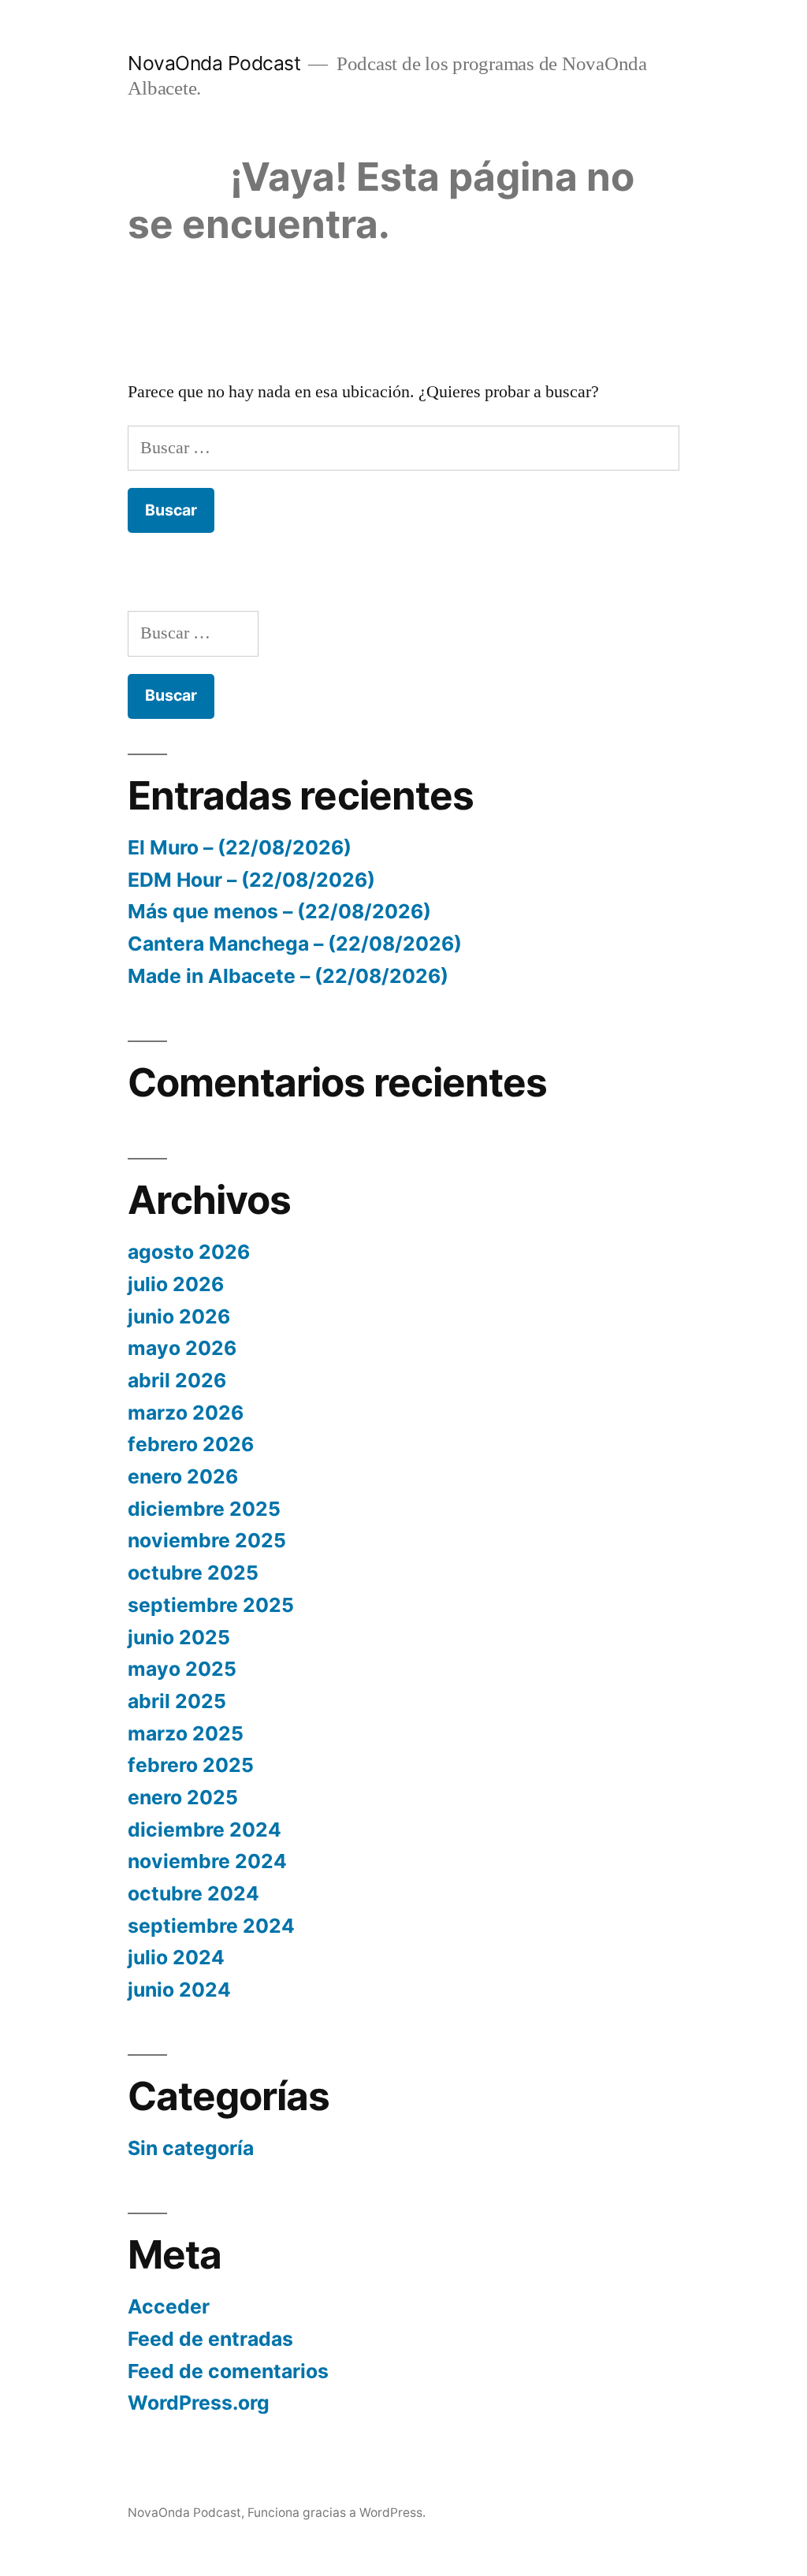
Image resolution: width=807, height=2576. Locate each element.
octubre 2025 (193, 1573)
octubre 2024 (193, 1893)
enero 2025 (183, 1797)
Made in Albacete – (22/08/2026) (288, 976)
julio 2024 (176, 1957)
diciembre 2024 (205, 1830)
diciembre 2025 (204, 1509)
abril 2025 (177, 1701)
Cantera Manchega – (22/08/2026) (295, 944)
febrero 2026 (191, 1444)
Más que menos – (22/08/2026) (279, 911)
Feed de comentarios (228, 2371)
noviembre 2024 (207, 1861)
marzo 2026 (186, 1413)
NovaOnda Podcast (214, 63)
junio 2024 (179, 1990)
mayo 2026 (182, 1348)
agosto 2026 (189, 1252)
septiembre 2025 (211, 1605)
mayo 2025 (182, 1669)
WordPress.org (199, 2403)
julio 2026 (176, 1284)
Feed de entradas (210, 2339)
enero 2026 (183, 1476)
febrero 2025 (191, 1765)
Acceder (169, 2306)
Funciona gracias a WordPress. (337, 2513)
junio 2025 (179, 1637)
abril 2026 (177, 1380)
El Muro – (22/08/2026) (240, 847)
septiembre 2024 (211, 1926)
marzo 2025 (186, 1733)
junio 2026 (179, 1316)
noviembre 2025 (207, 1540)
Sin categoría (191, 2148)
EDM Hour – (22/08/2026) (251, 880)
